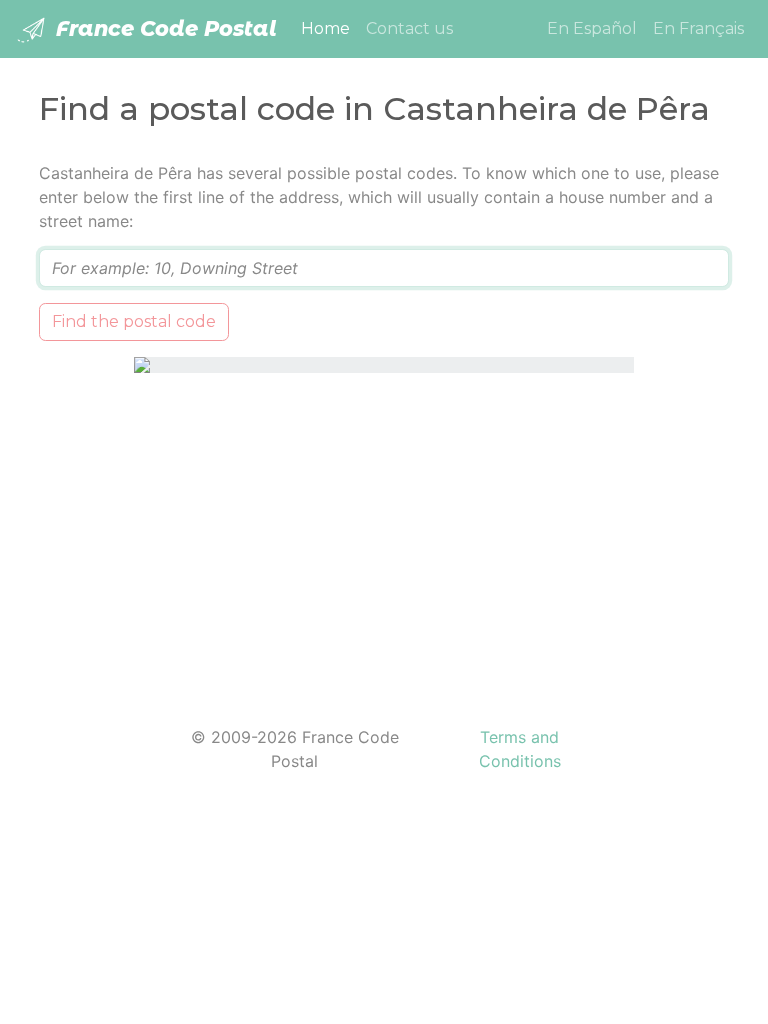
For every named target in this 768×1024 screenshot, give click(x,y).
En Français (698, 28)
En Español (592, 28)
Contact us (409, 28)
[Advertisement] (384, 537)
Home (329, 28)
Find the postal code (134, 321)
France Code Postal (163, 28)
